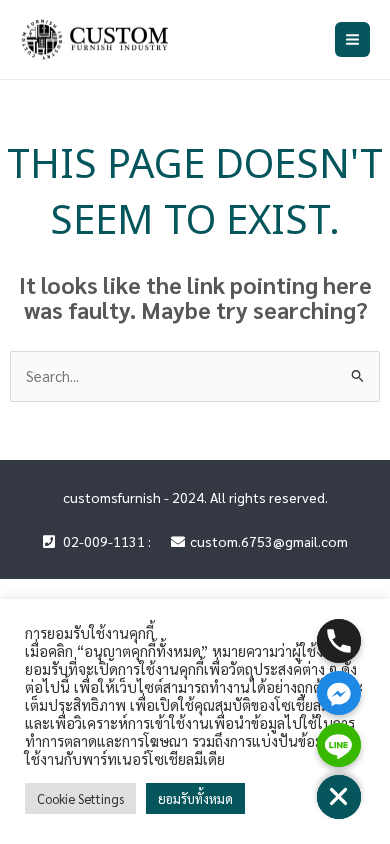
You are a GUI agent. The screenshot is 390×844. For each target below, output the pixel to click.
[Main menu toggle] (352, 39)
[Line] (339, 745)
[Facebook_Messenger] (339, 693)
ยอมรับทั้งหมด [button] (195, 798)
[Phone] (339, 641)
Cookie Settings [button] (80, 798)
